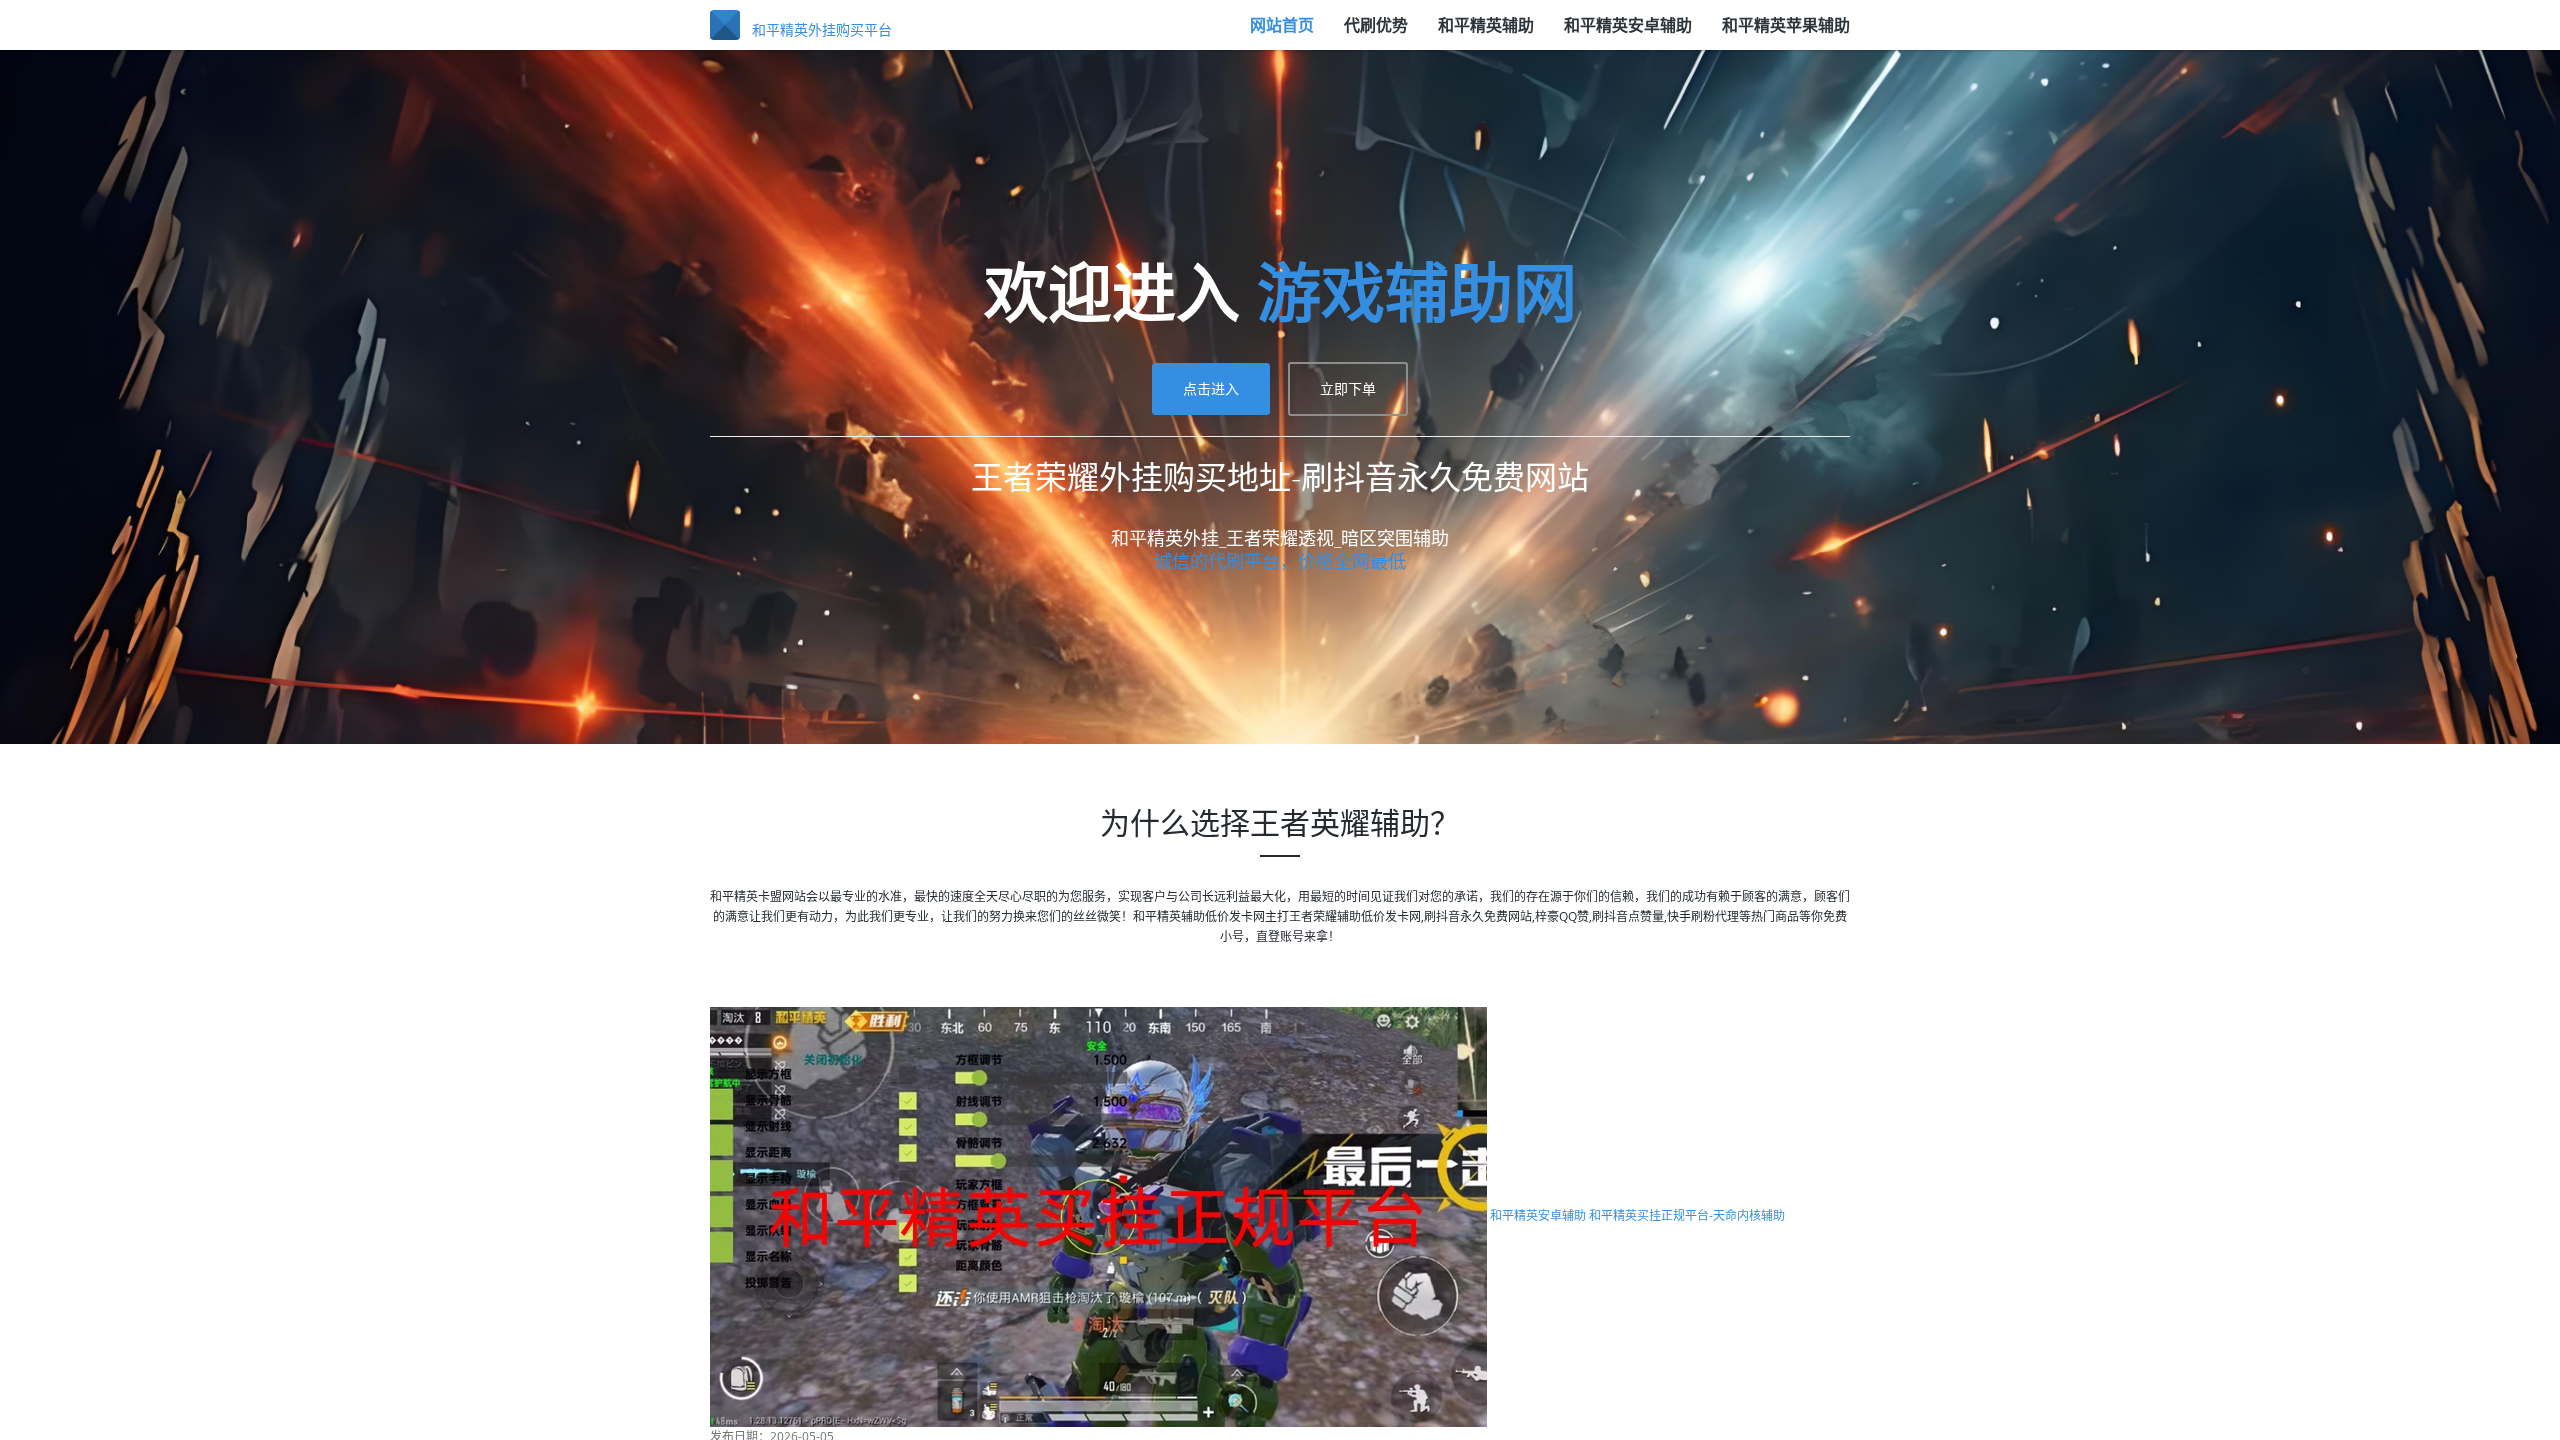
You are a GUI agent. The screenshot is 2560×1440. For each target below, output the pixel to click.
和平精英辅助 (1486, 35)
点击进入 (1211, 736)
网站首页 (1282, 35)
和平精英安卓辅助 (1628, 35)
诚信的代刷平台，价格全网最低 (1280, 909)
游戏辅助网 (1417, 639)
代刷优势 (1376, 35)
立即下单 (1348, 736)
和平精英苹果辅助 (1786, 35)
